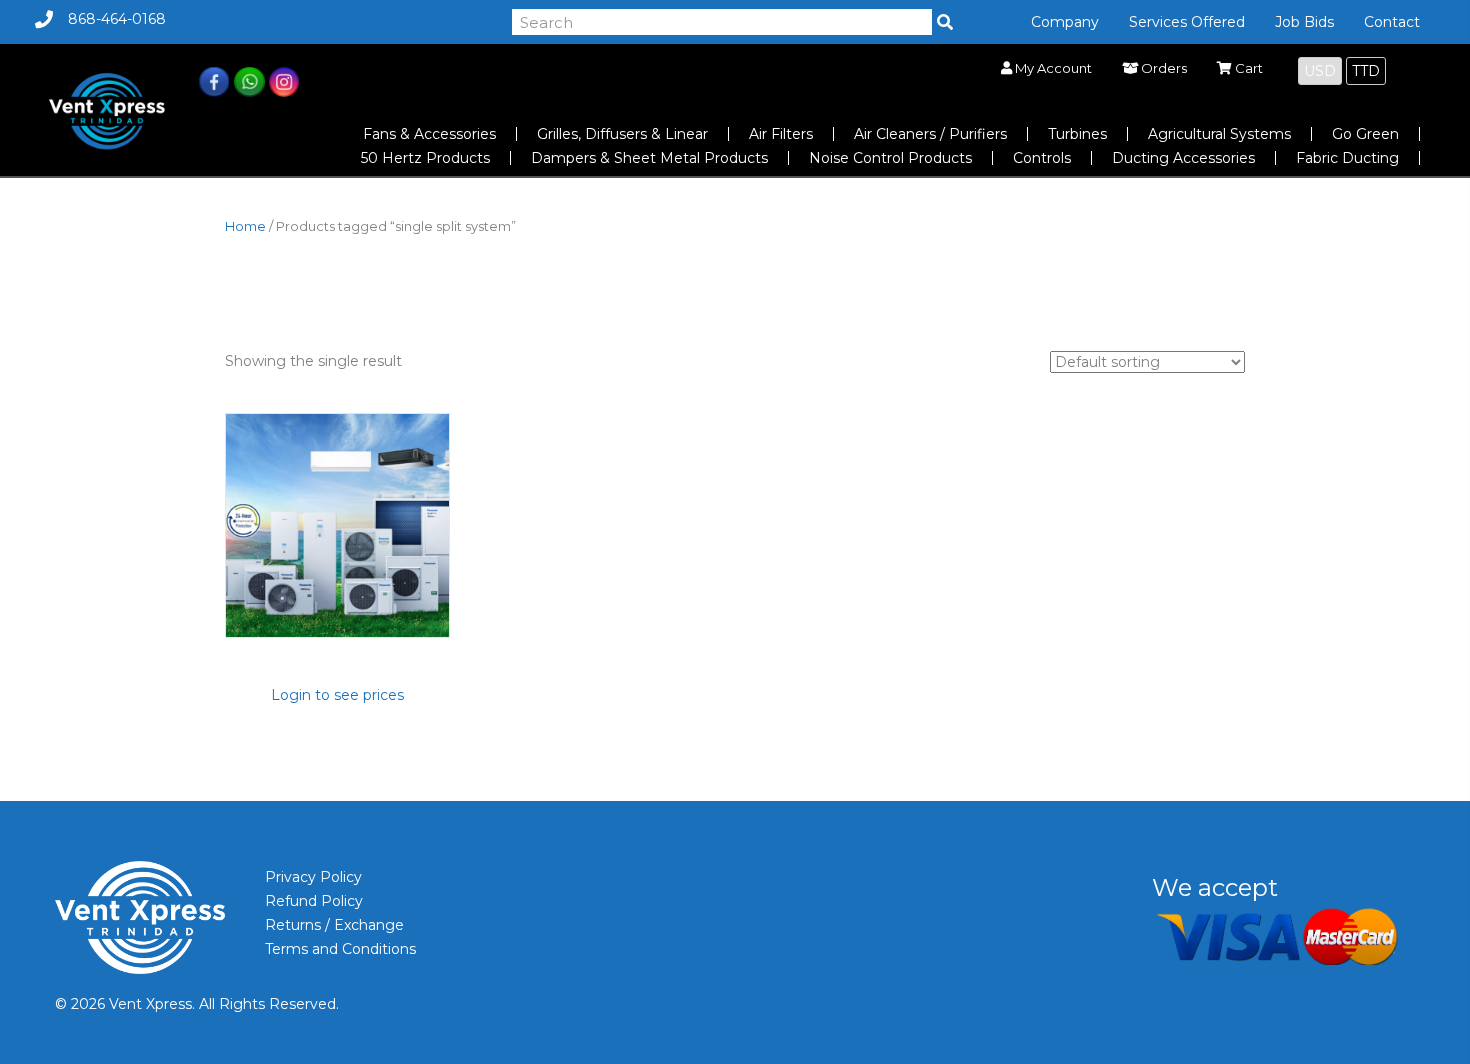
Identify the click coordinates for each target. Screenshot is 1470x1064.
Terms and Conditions (340, 949)
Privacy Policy (313, 877)
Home (245, 226)
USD (1320, 71)
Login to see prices (337, 695)
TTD (1366, 71)
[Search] (945, 22)
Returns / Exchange (334, 925)
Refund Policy (314, 901)
